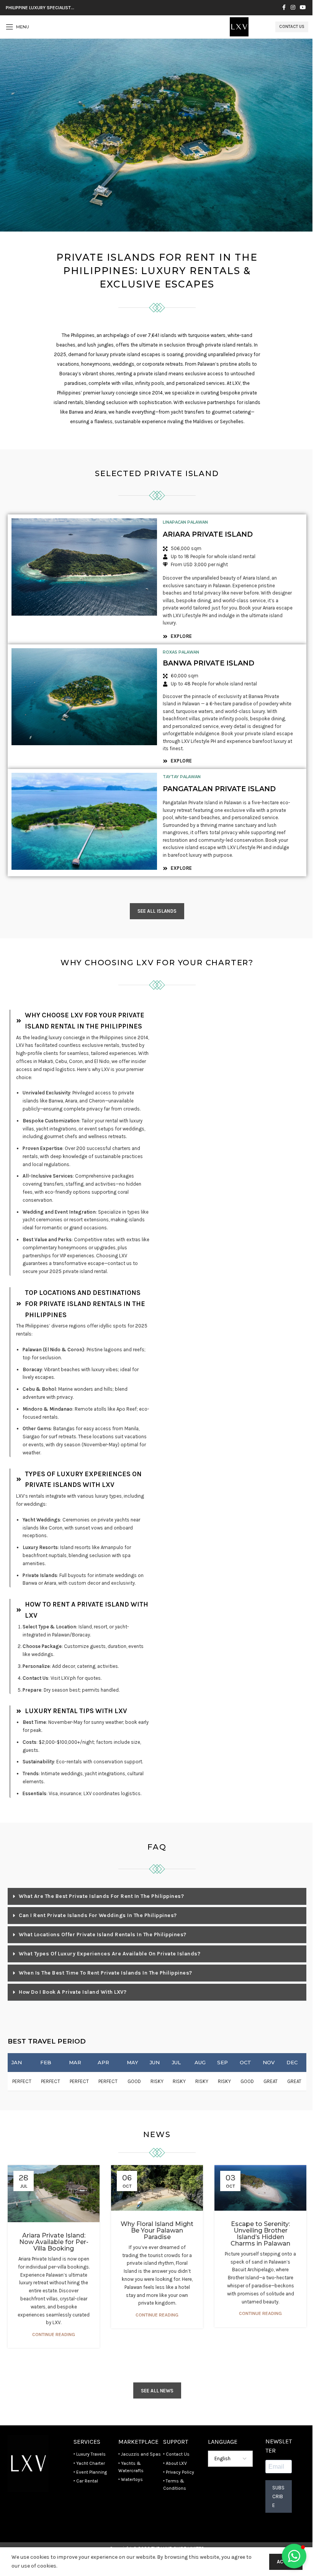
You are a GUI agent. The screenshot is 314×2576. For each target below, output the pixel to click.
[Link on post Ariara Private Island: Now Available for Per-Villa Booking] (54, 2194)
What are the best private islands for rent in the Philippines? (101, 1896)
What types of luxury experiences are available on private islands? (110, 1954)
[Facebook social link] (284, 8)
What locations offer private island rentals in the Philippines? (103, 1934)
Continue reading (54, 2334)
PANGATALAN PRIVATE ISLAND (219, 789)
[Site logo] (239, 26)
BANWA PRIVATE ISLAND (209, 663)
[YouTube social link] (303, 8)
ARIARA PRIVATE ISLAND (208, 534)
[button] (157, 1897)
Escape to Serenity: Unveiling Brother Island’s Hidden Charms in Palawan (260, 2234)
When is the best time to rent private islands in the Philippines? (105, 1973)
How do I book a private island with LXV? (73, 1992)
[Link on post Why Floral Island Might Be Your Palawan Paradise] (157, 2188)
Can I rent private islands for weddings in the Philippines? (98, 1915)
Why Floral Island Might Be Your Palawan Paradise (157, 2230)
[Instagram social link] (293, 8)
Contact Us (292, 27)
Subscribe (278, 2496)
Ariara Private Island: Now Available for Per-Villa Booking (54, 2242)
